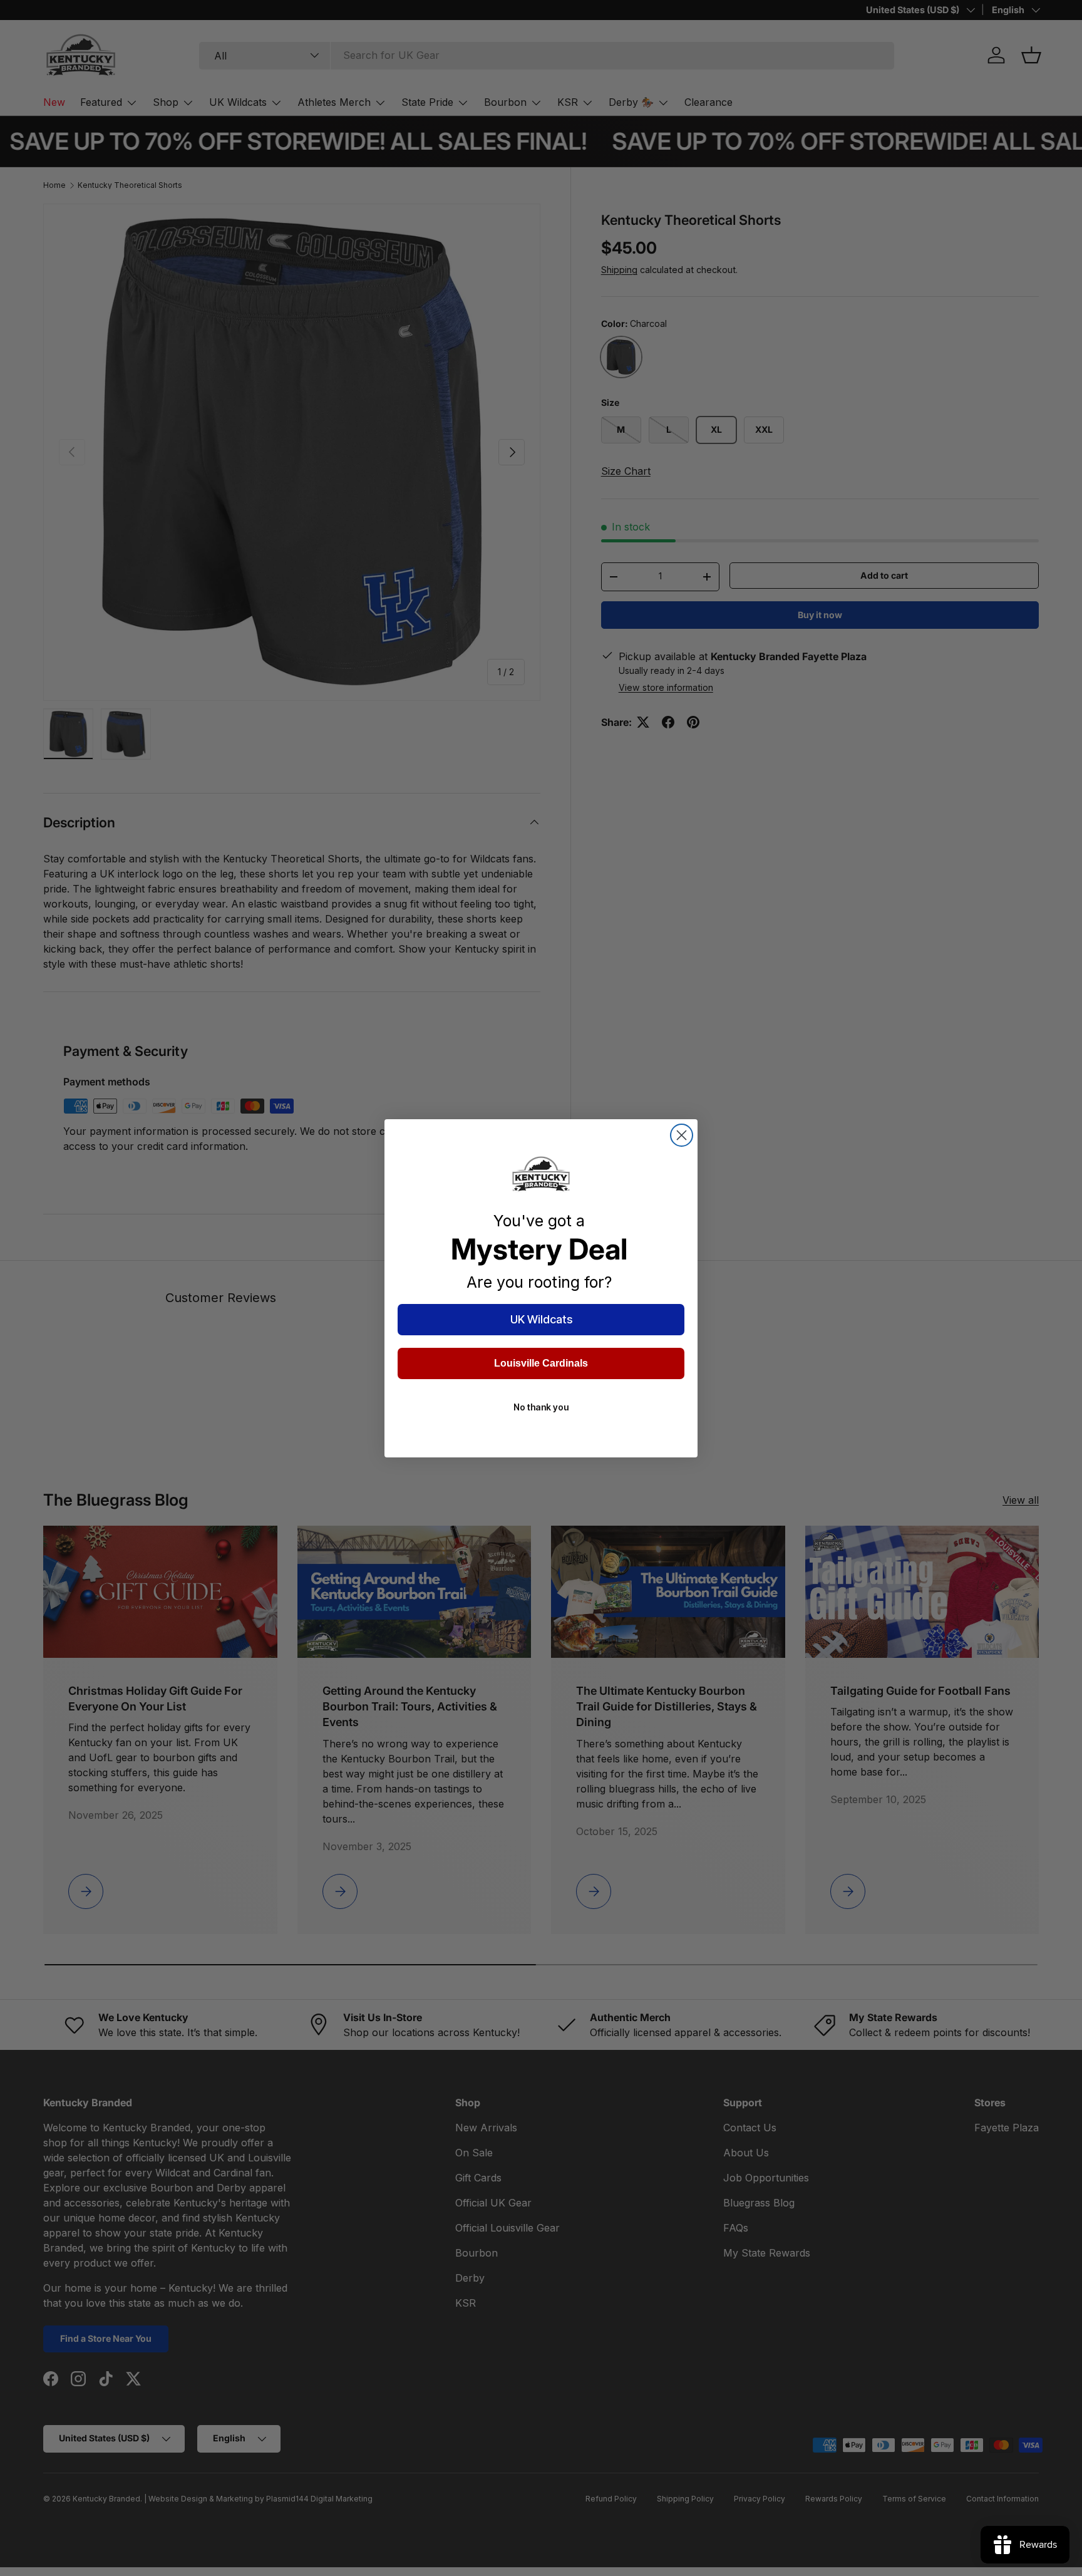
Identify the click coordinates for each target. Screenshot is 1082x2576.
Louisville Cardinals (541, 1363)
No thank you (541, 1407)
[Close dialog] (682, 1135)
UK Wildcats (541, 1319)
